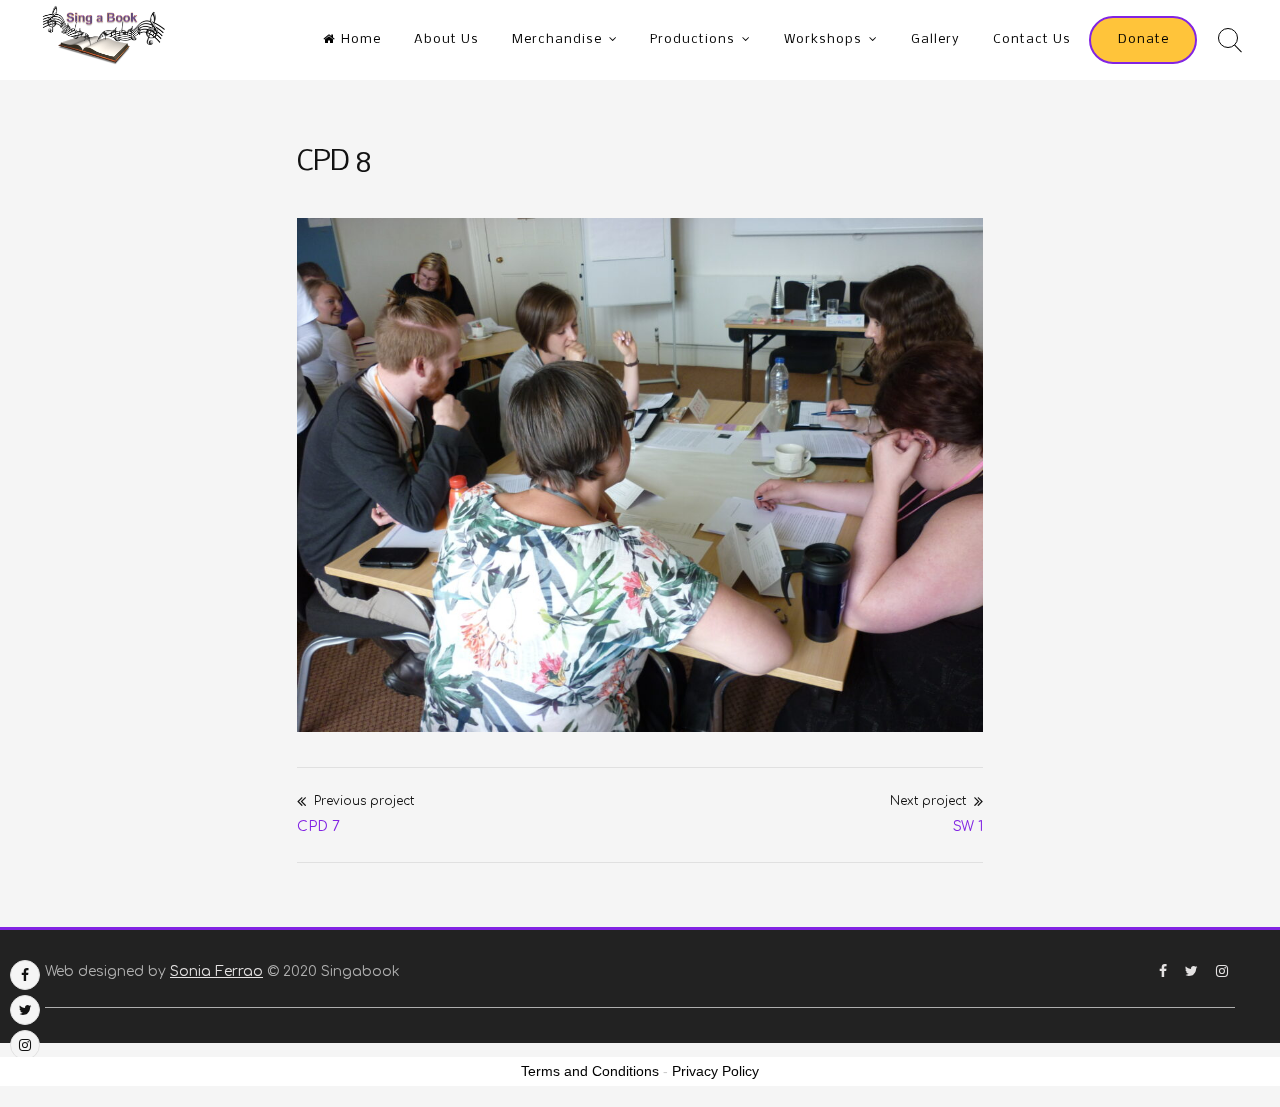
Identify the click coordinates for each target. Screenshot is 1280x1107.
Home (361, 39)
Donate (1143, 39)
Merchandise (557, 39)
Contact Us (1032, 39)
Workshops (823, 39)
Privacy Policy (715, 1071)
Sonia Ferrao (216, 971)
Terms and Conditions (590, 1071)
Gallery (935, 39)
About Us (446, 39)
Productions (692, 39)
